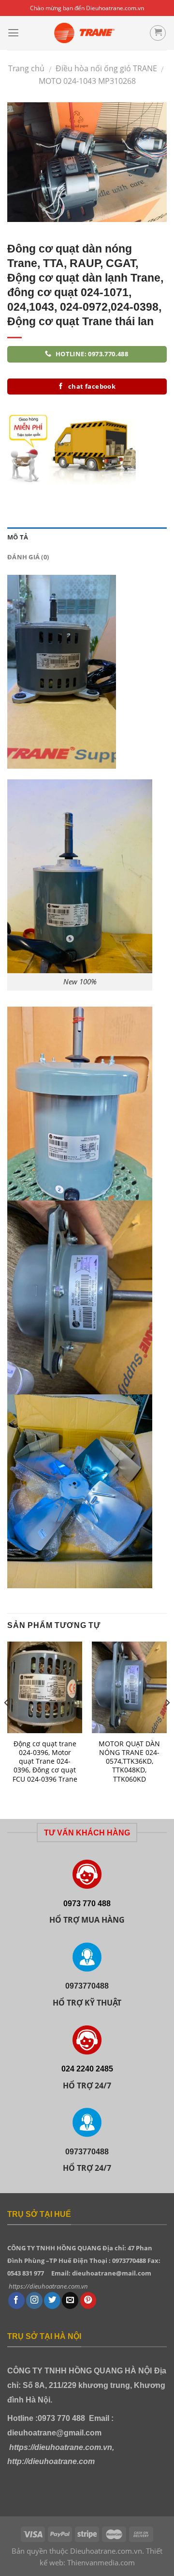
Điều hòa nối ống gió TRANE (106, 68)
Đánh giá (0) (28, 557)
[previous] (7, 1722)
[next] (167, 1722)
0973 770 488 (87, 1903)
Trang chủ (26, 68)
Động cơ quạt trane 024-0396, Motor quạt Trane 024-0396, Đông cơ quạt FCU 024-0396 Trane (45, 1762)
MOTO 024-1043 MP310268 (87, 81)
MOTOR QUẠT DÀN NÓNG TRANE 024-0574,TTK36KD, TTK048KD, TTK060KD (129, 1762)
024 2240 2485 (87, 2069)
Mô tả (18, 537)
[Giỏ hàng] (158, 33)
